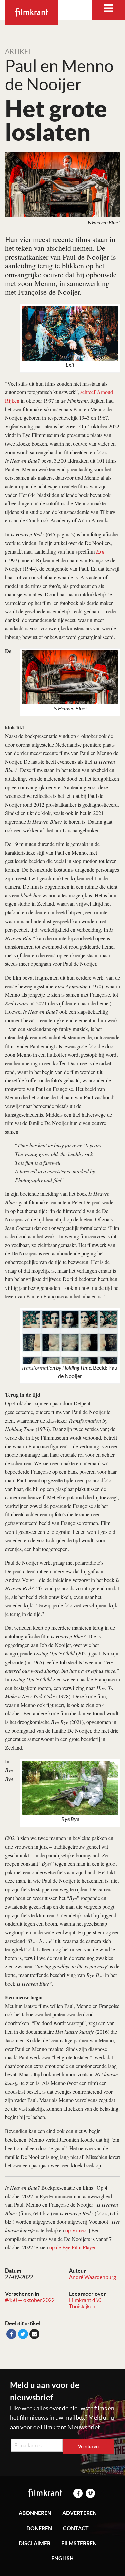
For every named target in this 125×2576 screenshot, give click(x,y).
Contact (76, 2528)
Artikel (18, 52)
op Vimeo (76, 2230)
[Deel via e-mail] (34, 2334)
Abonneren (35, 2513)
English (62, 2558)
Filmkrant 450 (85, 2300)
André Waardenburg (92, 2277)
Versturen (88, 2446)
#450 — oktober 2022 (30, 2300)
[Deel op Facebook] (11, 2334)
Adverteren (79, 2513)
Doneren (39, 2528)
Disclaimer (34, 2543)
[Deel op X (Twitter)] (23, 2334)
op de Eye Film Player (72, 2247)
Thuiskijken (82, 2306)
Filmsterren (79, 2543)
